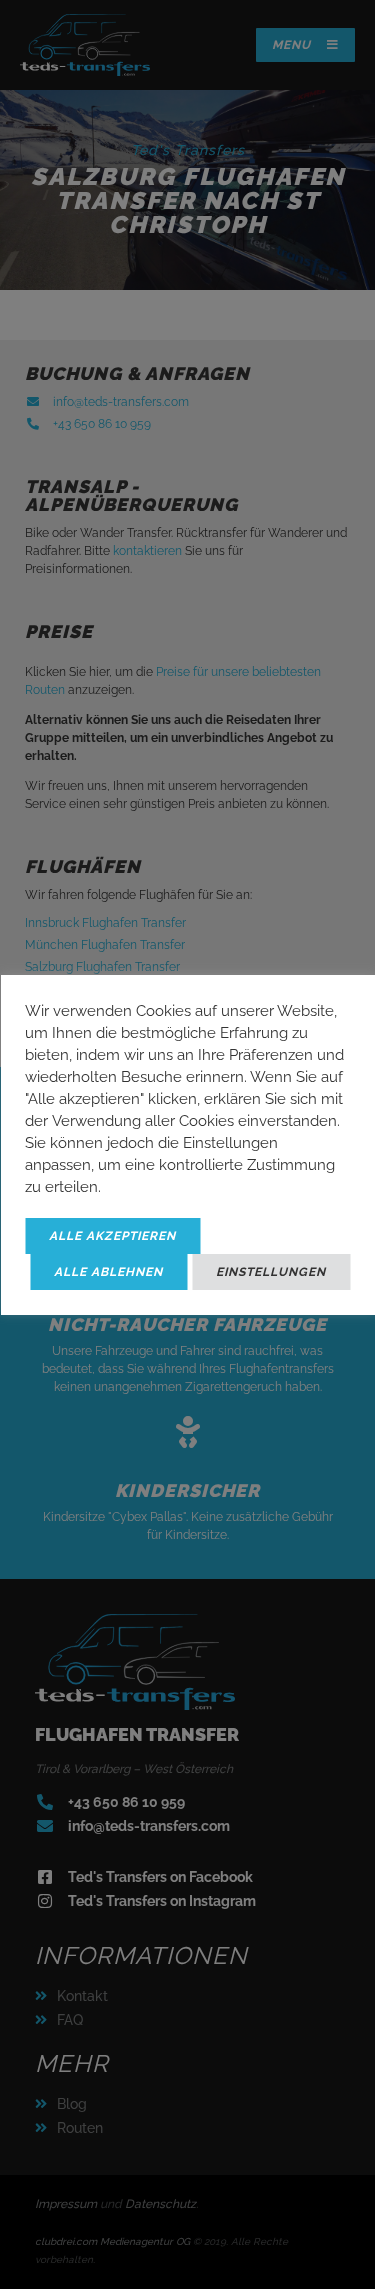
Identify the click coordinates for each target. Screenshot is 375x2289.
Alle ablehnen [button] (108, 1272)
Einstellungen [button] (271, 1272)
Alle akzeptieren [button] (112, 1236)
